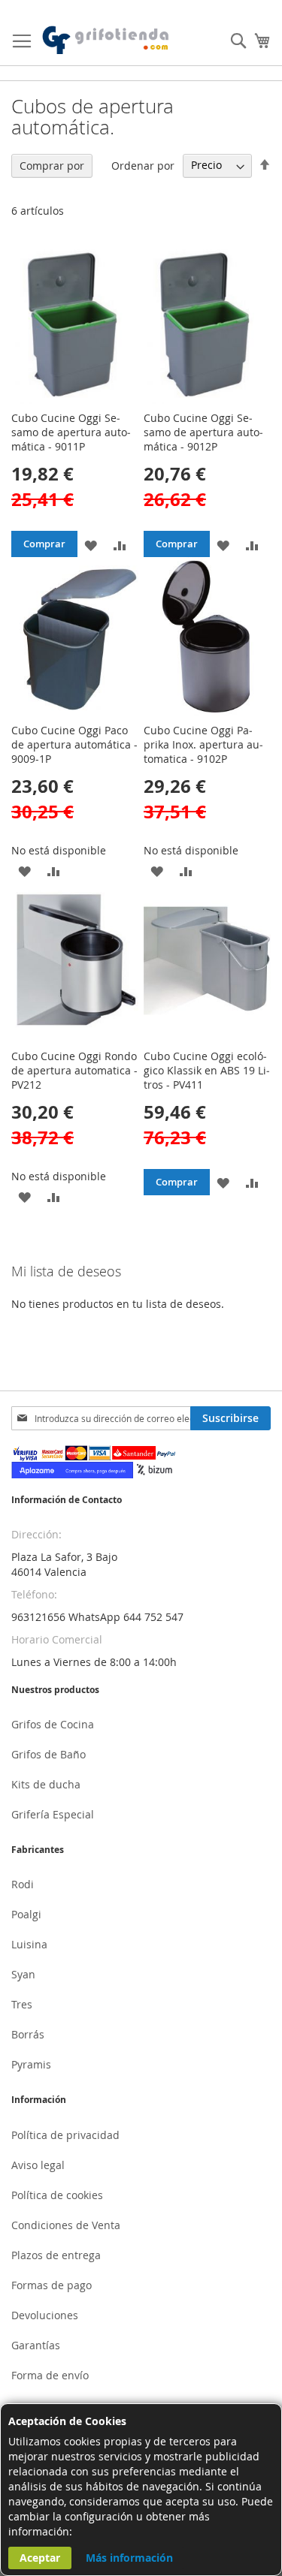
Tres (22, 2004)
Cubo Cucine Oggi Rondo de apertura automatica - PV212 (74, 1070)
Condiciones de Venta (66, 2225)
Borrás (28, 2034)
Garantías (36, 2345)
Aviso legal (38, 2165)
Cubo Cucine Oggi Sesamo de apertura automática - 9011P (71, 432)
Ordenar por (143, 165)
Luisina (29, 1944)
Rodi (23, 1884)
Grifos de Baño (49, 1754)
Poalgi (26, 1914)
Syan (23, 1974)
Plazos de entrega (56, 2255)
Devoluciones (45, 2315)
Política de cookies (57, 2195)
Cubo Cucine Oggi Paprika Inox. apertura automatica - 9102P (203, 744)
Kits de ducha (46, 1784)
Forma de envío (50, 2375)
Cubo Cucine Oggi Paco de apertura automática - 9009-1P (74, 744)
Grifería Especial (53, 1814)
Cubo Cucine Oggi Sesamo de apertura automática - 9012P (203, 432)
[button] (91, 544)
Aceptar (40, 2558)
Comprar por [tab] (52, 166)
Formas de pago (52, 2285)
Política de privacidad (65, 2135)
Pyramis (31, 2064)
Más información (129, 2558)
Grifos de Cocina (53, 1724)
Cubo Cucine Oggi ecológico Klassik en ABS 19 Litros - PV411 (207, 1070)
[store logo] (106, 41)
